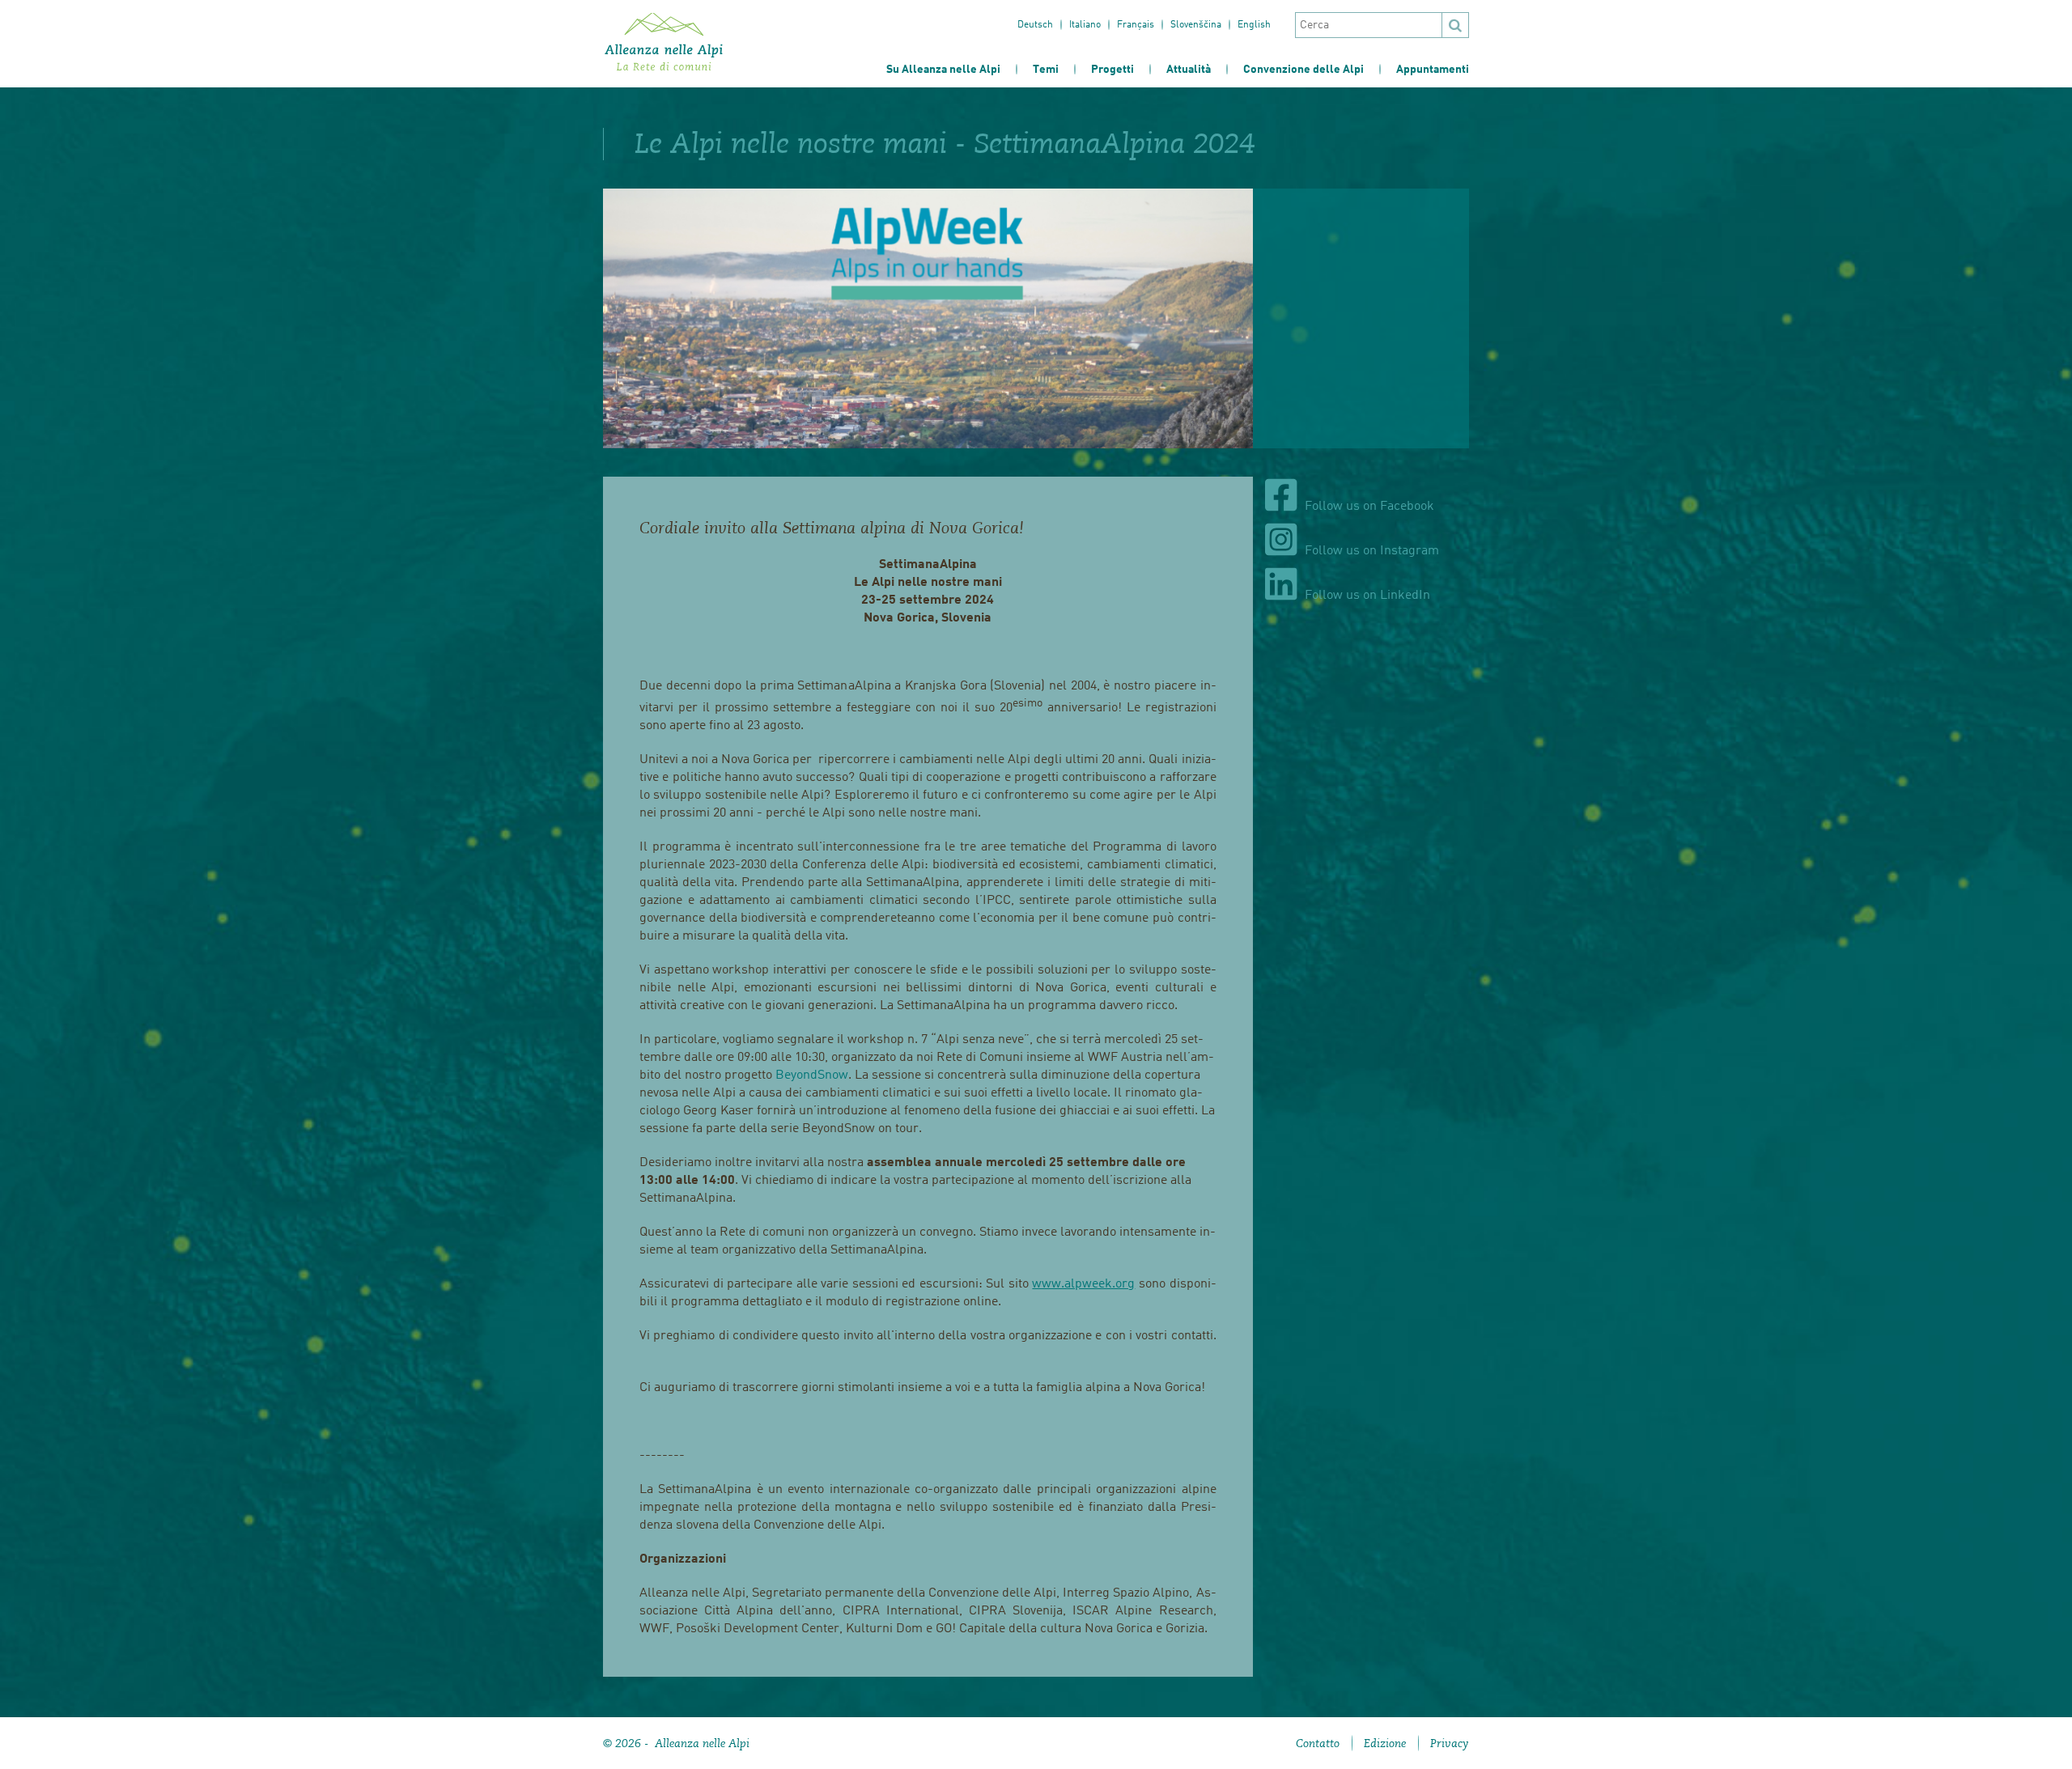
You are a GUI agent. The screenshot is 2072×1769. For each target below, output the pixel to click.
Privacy (1450, 1743)
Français (1136, 25)
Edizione (1385, 1743)
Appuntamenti (1433, 70)
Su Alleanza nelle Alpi (943, 70)
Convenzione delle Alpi (1303, 70)
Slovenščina (1196, 25)
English (1254, 25)
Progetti (1112, 70)
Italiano (1085, 25)
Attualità (1189, 70)
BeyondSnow (812, 1075)
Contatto (1318, 1743)
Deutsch (1035, 25)
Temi (1046, 70)
